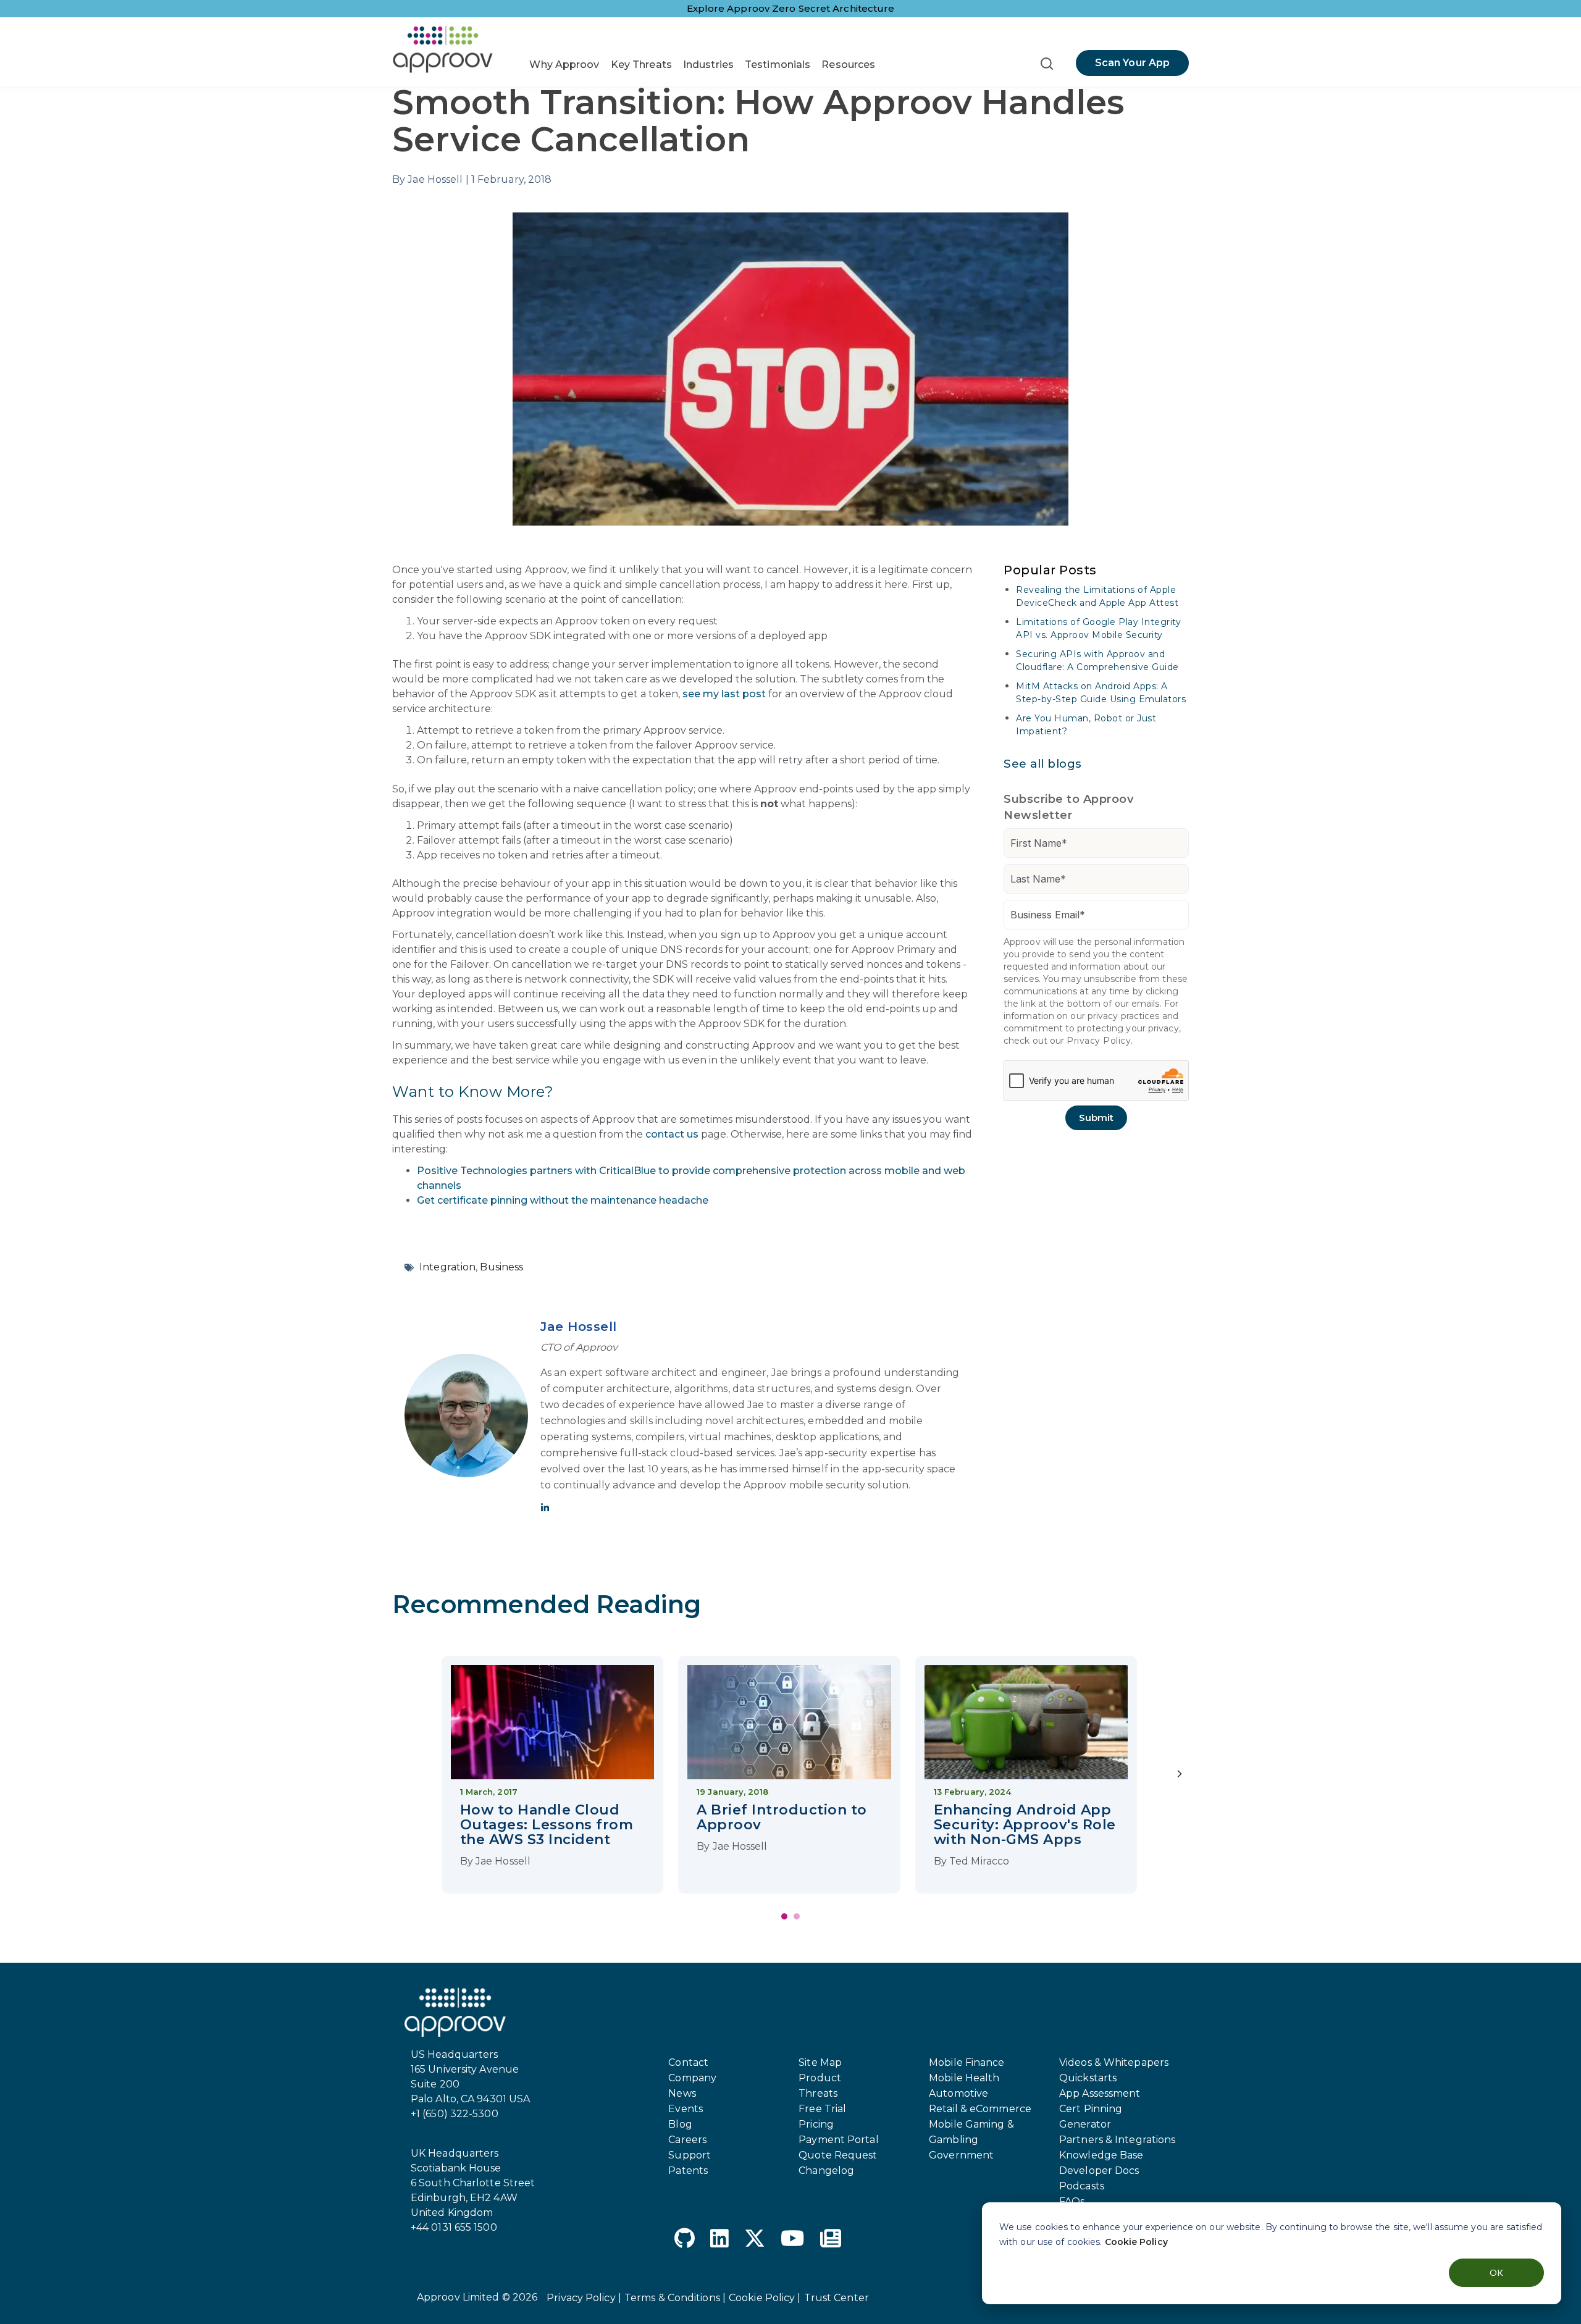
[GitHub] (685, 2240)
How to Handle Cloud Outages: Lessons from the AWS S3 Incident (547, 1825)
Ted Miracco (979, 1861)
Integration (447, 1267)
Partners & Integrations (1117, 2140)
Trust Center (837, 2298)
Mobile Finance (967, 2062)
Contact (688, 2062)
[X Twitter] (755, 2240)
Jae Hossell (579, 1327)
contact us (672, 1134)
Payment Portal (838, 2140)
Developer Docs (1099, 2171)
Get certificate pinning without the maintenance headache (563, 1200)
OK (1496, 2272)
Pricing (816, 2124)
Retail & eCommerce (980, 2109)
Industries (708, 65)
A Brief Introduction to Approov (782, 1817)
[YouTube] (792, 2240)
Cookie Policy (1136, 2242)
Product (820, 2078)
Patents (688, 2171)
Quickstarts (1088, 2078)
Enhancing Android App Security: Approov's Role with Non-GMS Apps (1025, 1825)
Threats (818, 2093)
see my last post (724, 694)
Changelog (826, 2171)
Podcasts (1082, 2186)
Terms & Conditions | (675, 2298)
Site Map (820, 2062)
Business (501, 1267)
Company (692, 2078)
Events (686, 2109)
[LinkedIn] (719, 2240)
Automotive (958, 2093)
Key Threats (641, 65)
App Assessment (1100, 2093)
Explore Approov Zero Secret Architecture (791, 8)
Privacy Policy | (584, 2298)
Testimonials (778, 65)
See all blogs (1043, 764)
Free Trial (822, 2109)
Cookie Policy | (765, 2298)
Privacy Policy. (1100, 1041)
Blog (680, 2124)
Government (961, 2155)
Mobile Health (964, 2078)
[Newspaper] (831, 2240)
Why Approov (564, 65)
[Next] (1180, 1775)
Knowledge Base (1101, 2155)
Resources (848, 65)
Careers (687, 2140)
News (682, 2093)
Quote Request (838, 2155)
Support (690, 2155)
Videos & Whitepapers (1114, 2062)
